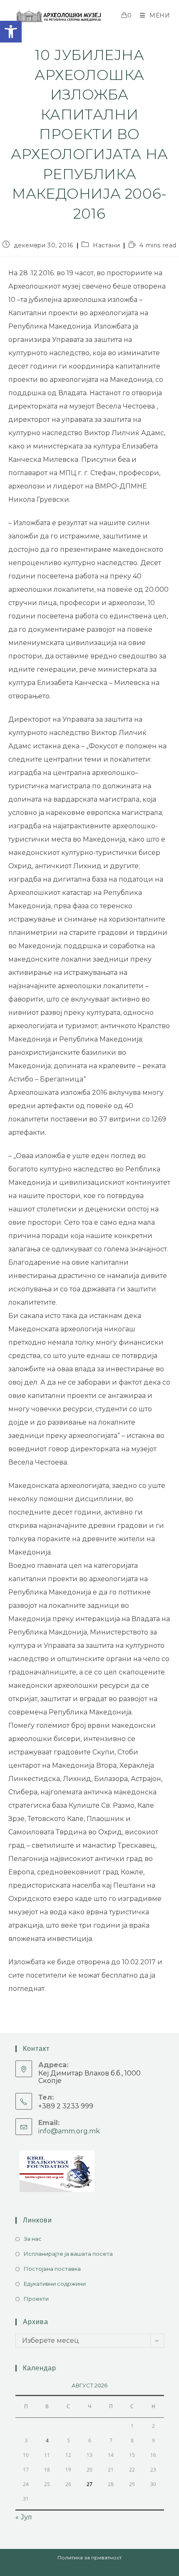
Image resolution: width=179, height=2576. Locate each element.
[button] (11, 32)
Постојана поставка (52, 2269)
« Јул (24, 2517)
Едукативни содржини (55, 2284)
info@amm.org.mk (69, 2131)
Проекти (36, 2299)
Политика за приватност (89, 2557)
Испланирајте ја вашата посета (68, 2254)
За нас (33, 2239)
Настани (106, 245)
